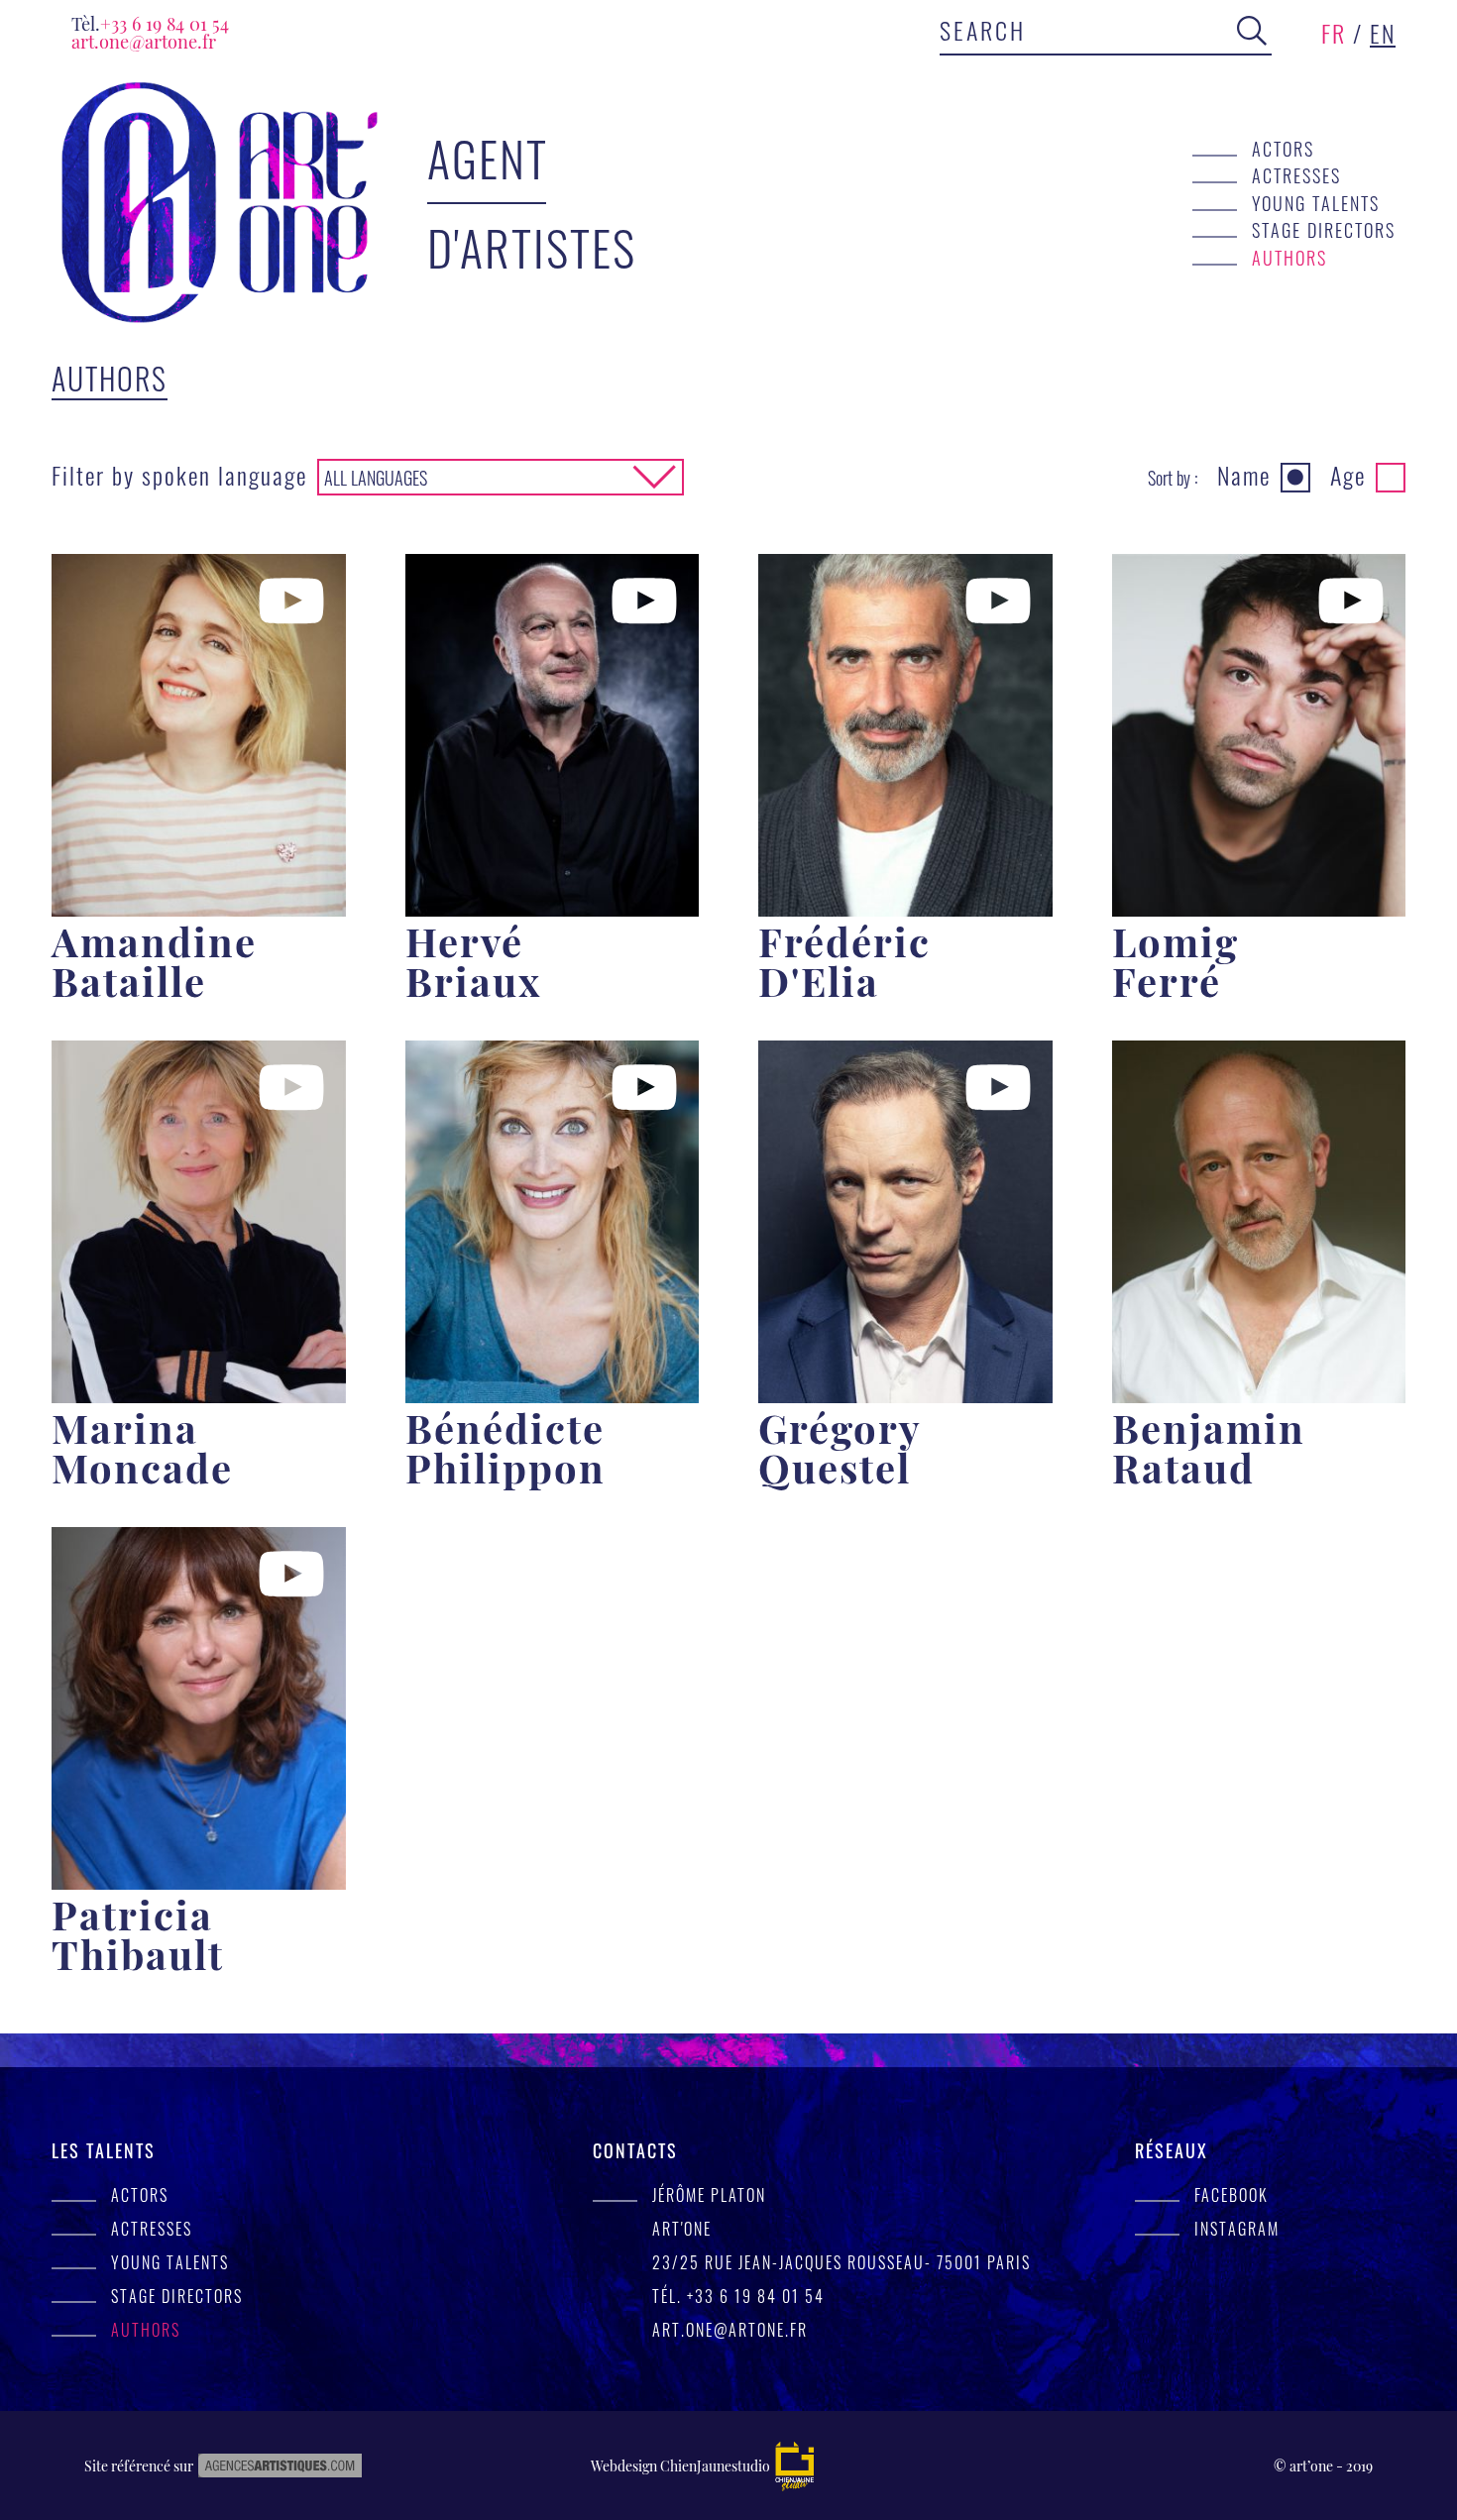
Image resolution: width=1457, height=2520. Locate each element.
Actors (1283, 148)
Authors (1289, 257)
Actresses (1296, 175)
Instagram (1237, 2229)
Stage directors (1324, 229)
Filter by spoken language (179, 475)
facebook (1232, 2195)
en (1383, 33)
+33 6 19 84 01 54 (150, 23)
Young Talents (1316, 203)
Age (1348, 475)
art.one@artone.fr (144, 41)
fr (1334, 33)
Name (1244, 475)
